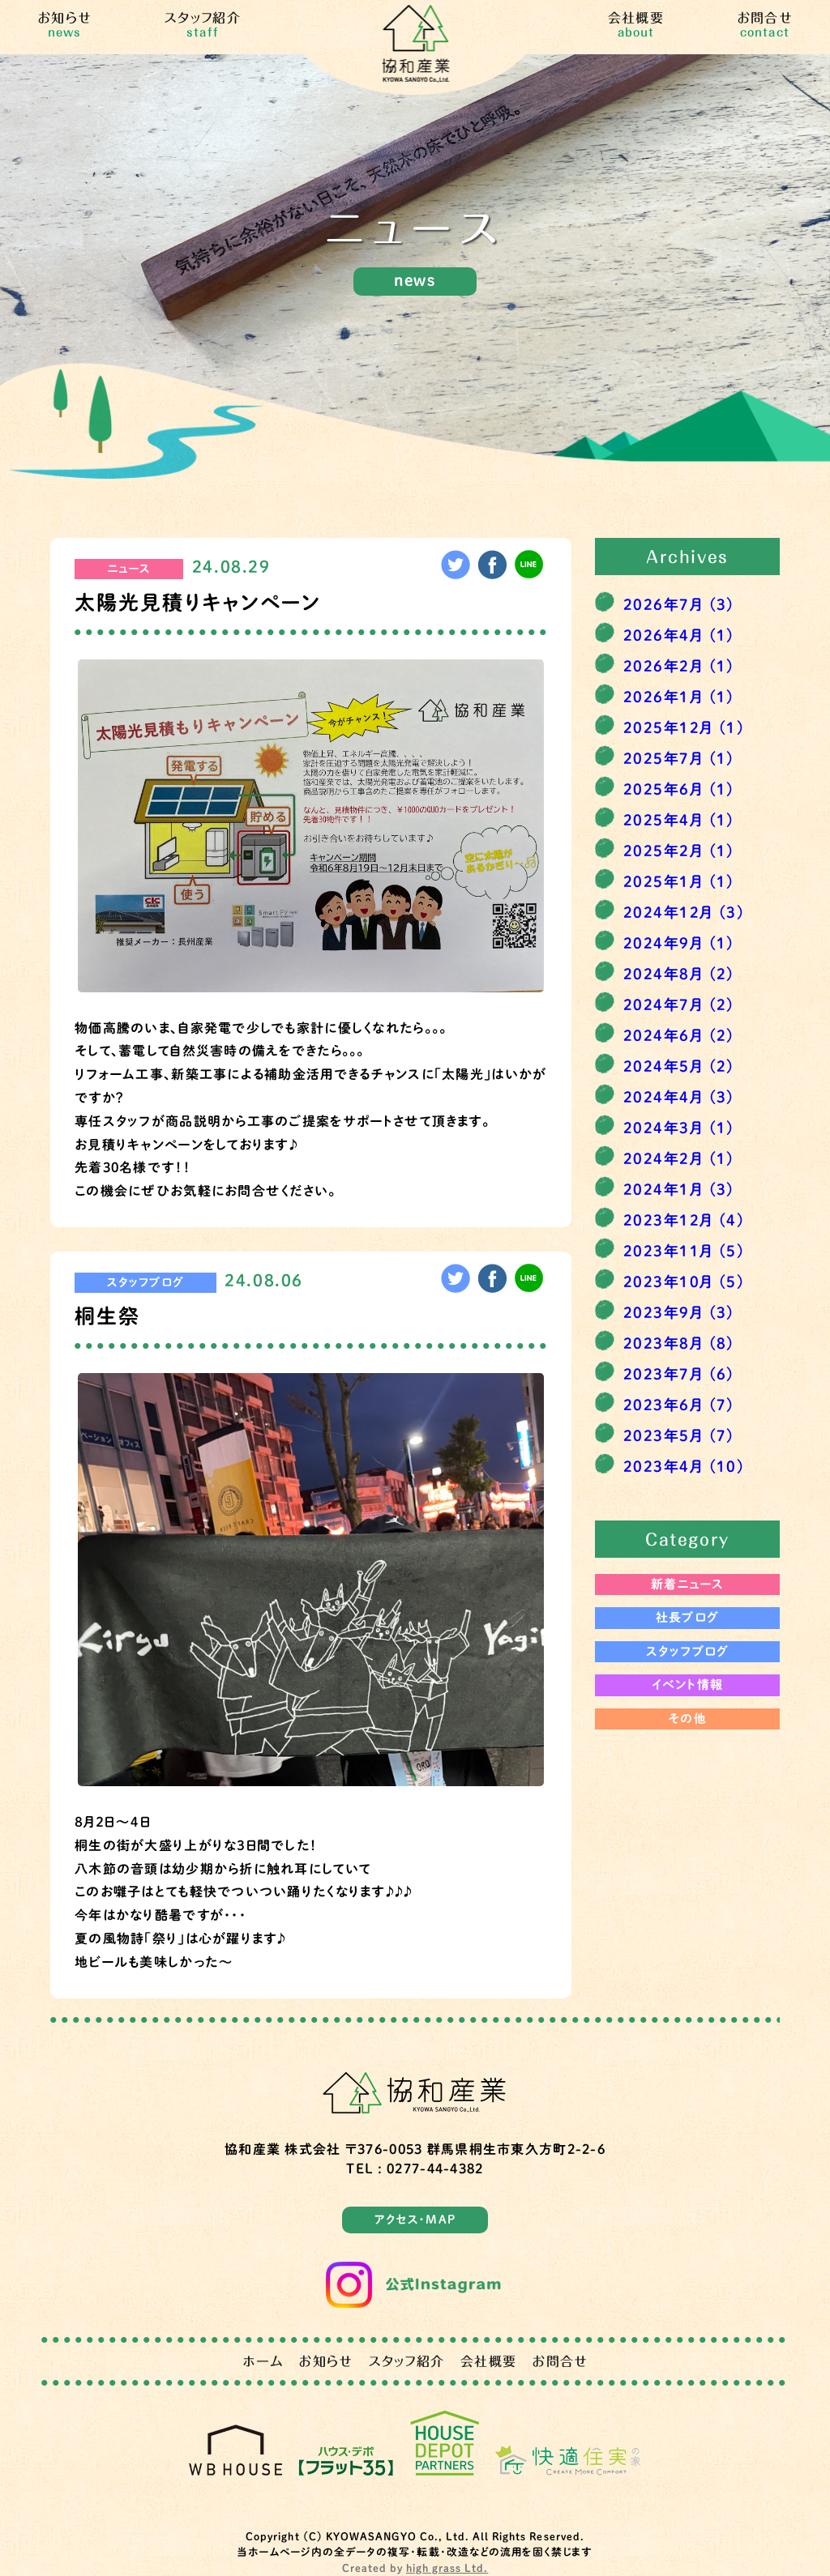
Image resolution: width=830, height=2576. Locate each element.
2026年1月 (679, 697)
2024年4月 (679, 1097)
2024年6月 (679, 1035)
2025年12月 (684, 727)
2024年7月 (679, 1004)
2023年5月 (679, 1435)
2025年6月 (679, 789)
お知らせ (64, 25)
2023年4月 (684, 1466)
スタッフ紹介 (203, 25)
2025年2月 (679, 851)
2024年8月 (679, 974)
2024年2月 (679, 1158)
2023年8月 (679, 1343)
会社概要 (636, 25)
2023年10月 (684, 1282)
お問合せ (765, 25)
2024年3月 (679, 1128)
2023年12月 (684, 1220)
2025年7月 (679, 758)
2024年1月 (679, 1189)
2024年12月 (684, 912)
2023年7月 (679, 1374)
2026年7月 (679, 604)
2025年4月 (679, 820)
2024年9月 (679, 943)
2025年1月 (679, 881)
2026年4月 (679, 635)
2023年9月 (679, 1312)
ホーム (263, 2361)
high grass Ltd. (447, 2568)
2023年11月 (684, 1251)
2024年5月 (679, 1066)
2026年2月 (679, 666)
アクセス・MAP (415, 2220)
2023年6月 (679, 1405)
